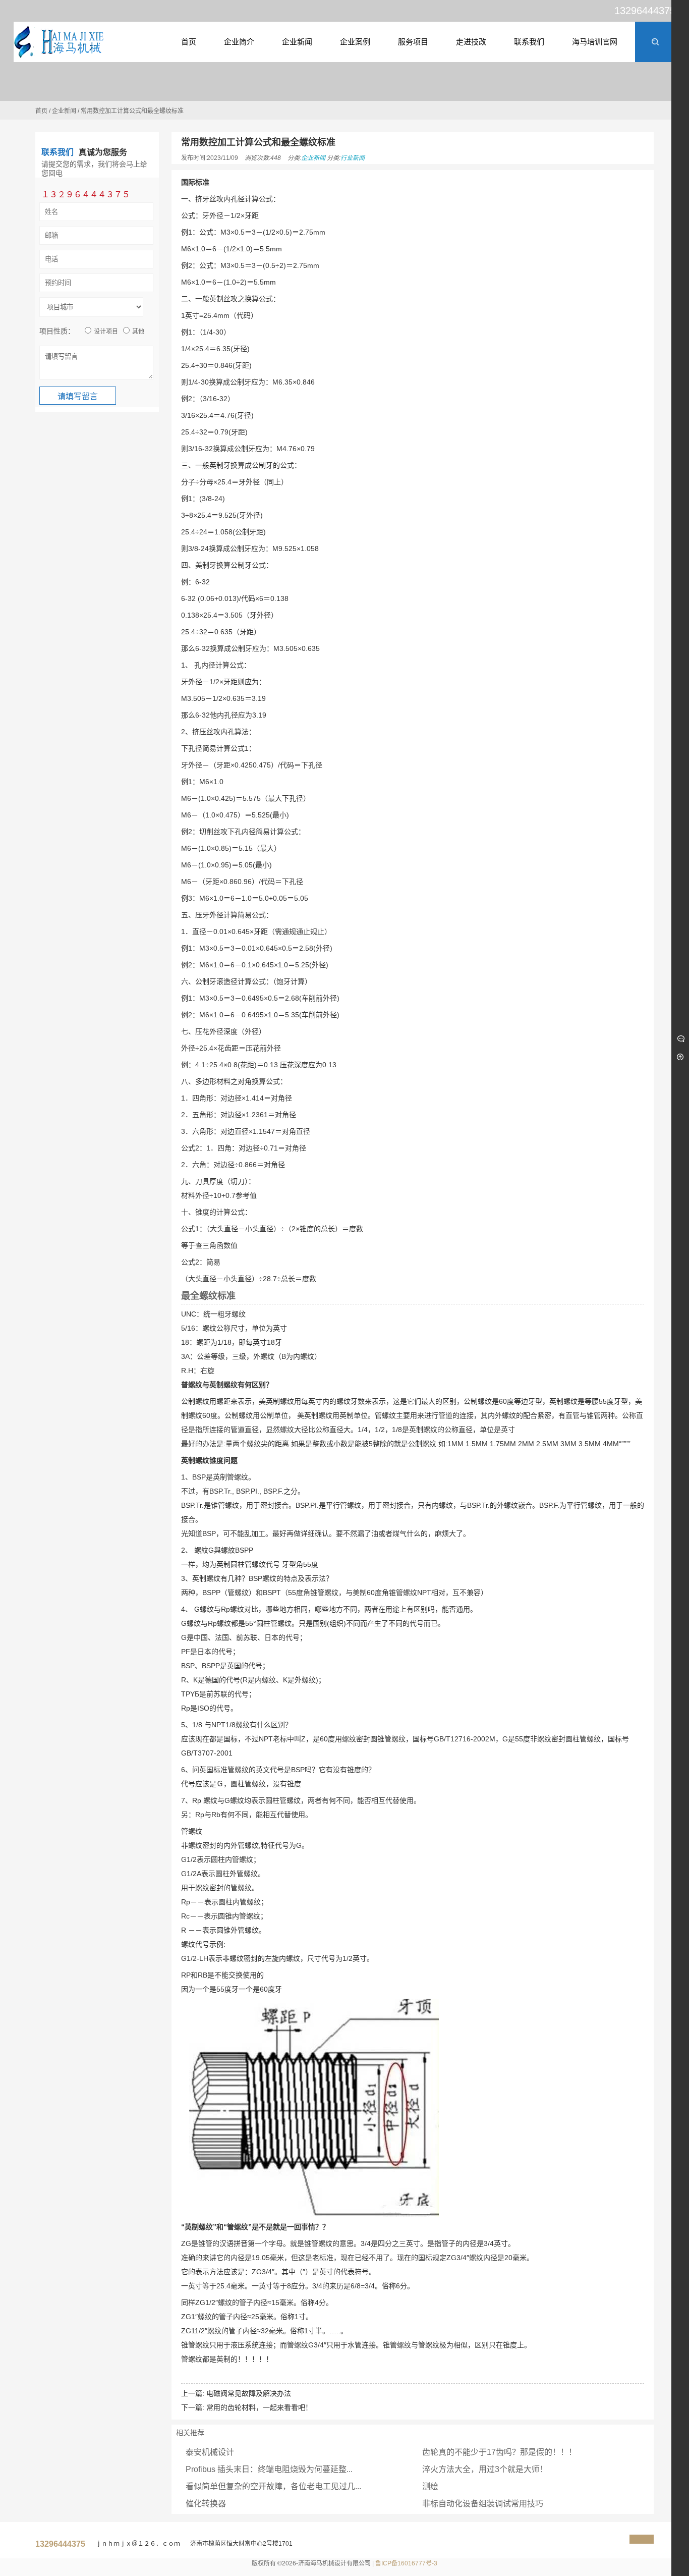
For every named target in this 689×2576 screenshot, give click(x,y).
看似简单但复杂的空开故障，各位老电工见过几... (273, 2486)
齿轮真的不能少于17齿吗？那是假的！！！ (499, 2452)
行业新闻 (353, 158)
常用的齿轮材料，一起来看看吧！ (259, 2407)
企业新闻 (64, 111)
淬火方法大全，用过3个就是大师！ (485, 2469)
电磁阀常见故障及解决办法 (249, 2393)
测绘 (430, 2486)
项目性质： (57, 331)
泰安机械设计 (210, 2452)
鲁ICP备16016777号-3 (406, 2563)
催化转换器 (206, 2504)
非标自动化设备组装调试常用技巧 (483, 2504)
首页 (41, 111)
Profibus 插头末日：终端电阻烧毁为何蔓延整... (269, 2469)
